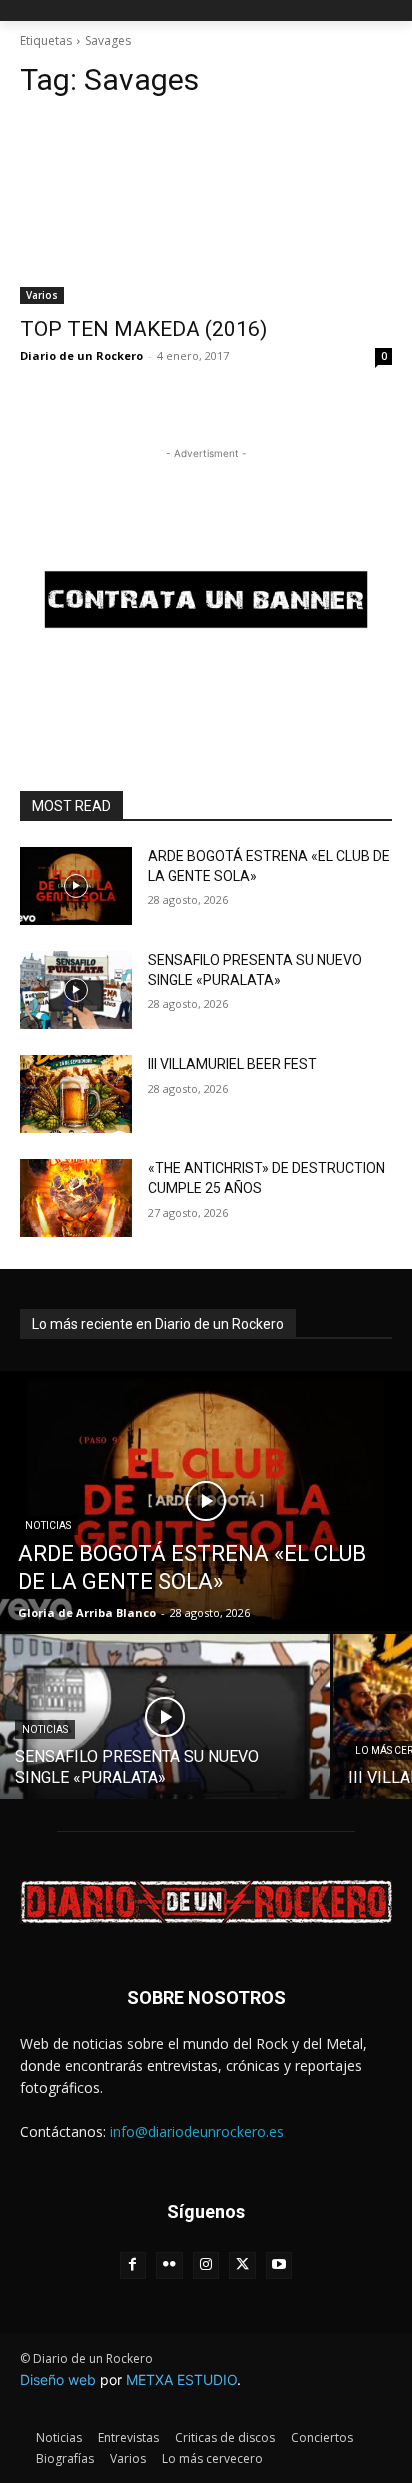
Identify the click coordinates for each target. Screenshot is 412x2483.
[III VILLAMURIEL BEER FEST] (76, 1094)
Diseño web (58, 2379)
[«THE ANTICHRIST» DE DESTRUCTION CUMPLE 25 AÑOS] (76, 1198)
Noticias (48, 1525)
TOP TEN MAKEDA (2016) (143, 329)
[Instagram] (206, 2265)
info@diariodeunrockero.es (197, 2131)
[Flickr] (169, 2265)
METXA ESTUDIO (181, 2379)
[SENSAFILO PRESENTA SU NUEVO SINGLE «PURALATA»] (76, 990)
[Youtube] (279, 2265)
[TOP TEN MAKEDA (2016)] (206, 211)
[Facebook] (133, 2265)
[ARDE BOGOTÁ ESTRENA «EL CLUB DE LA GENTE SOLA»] (76, 886)
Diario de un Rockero (81, 355)
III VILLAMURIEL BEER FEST (232, 1064)
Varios (42, 295)
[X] (242, 2265)
